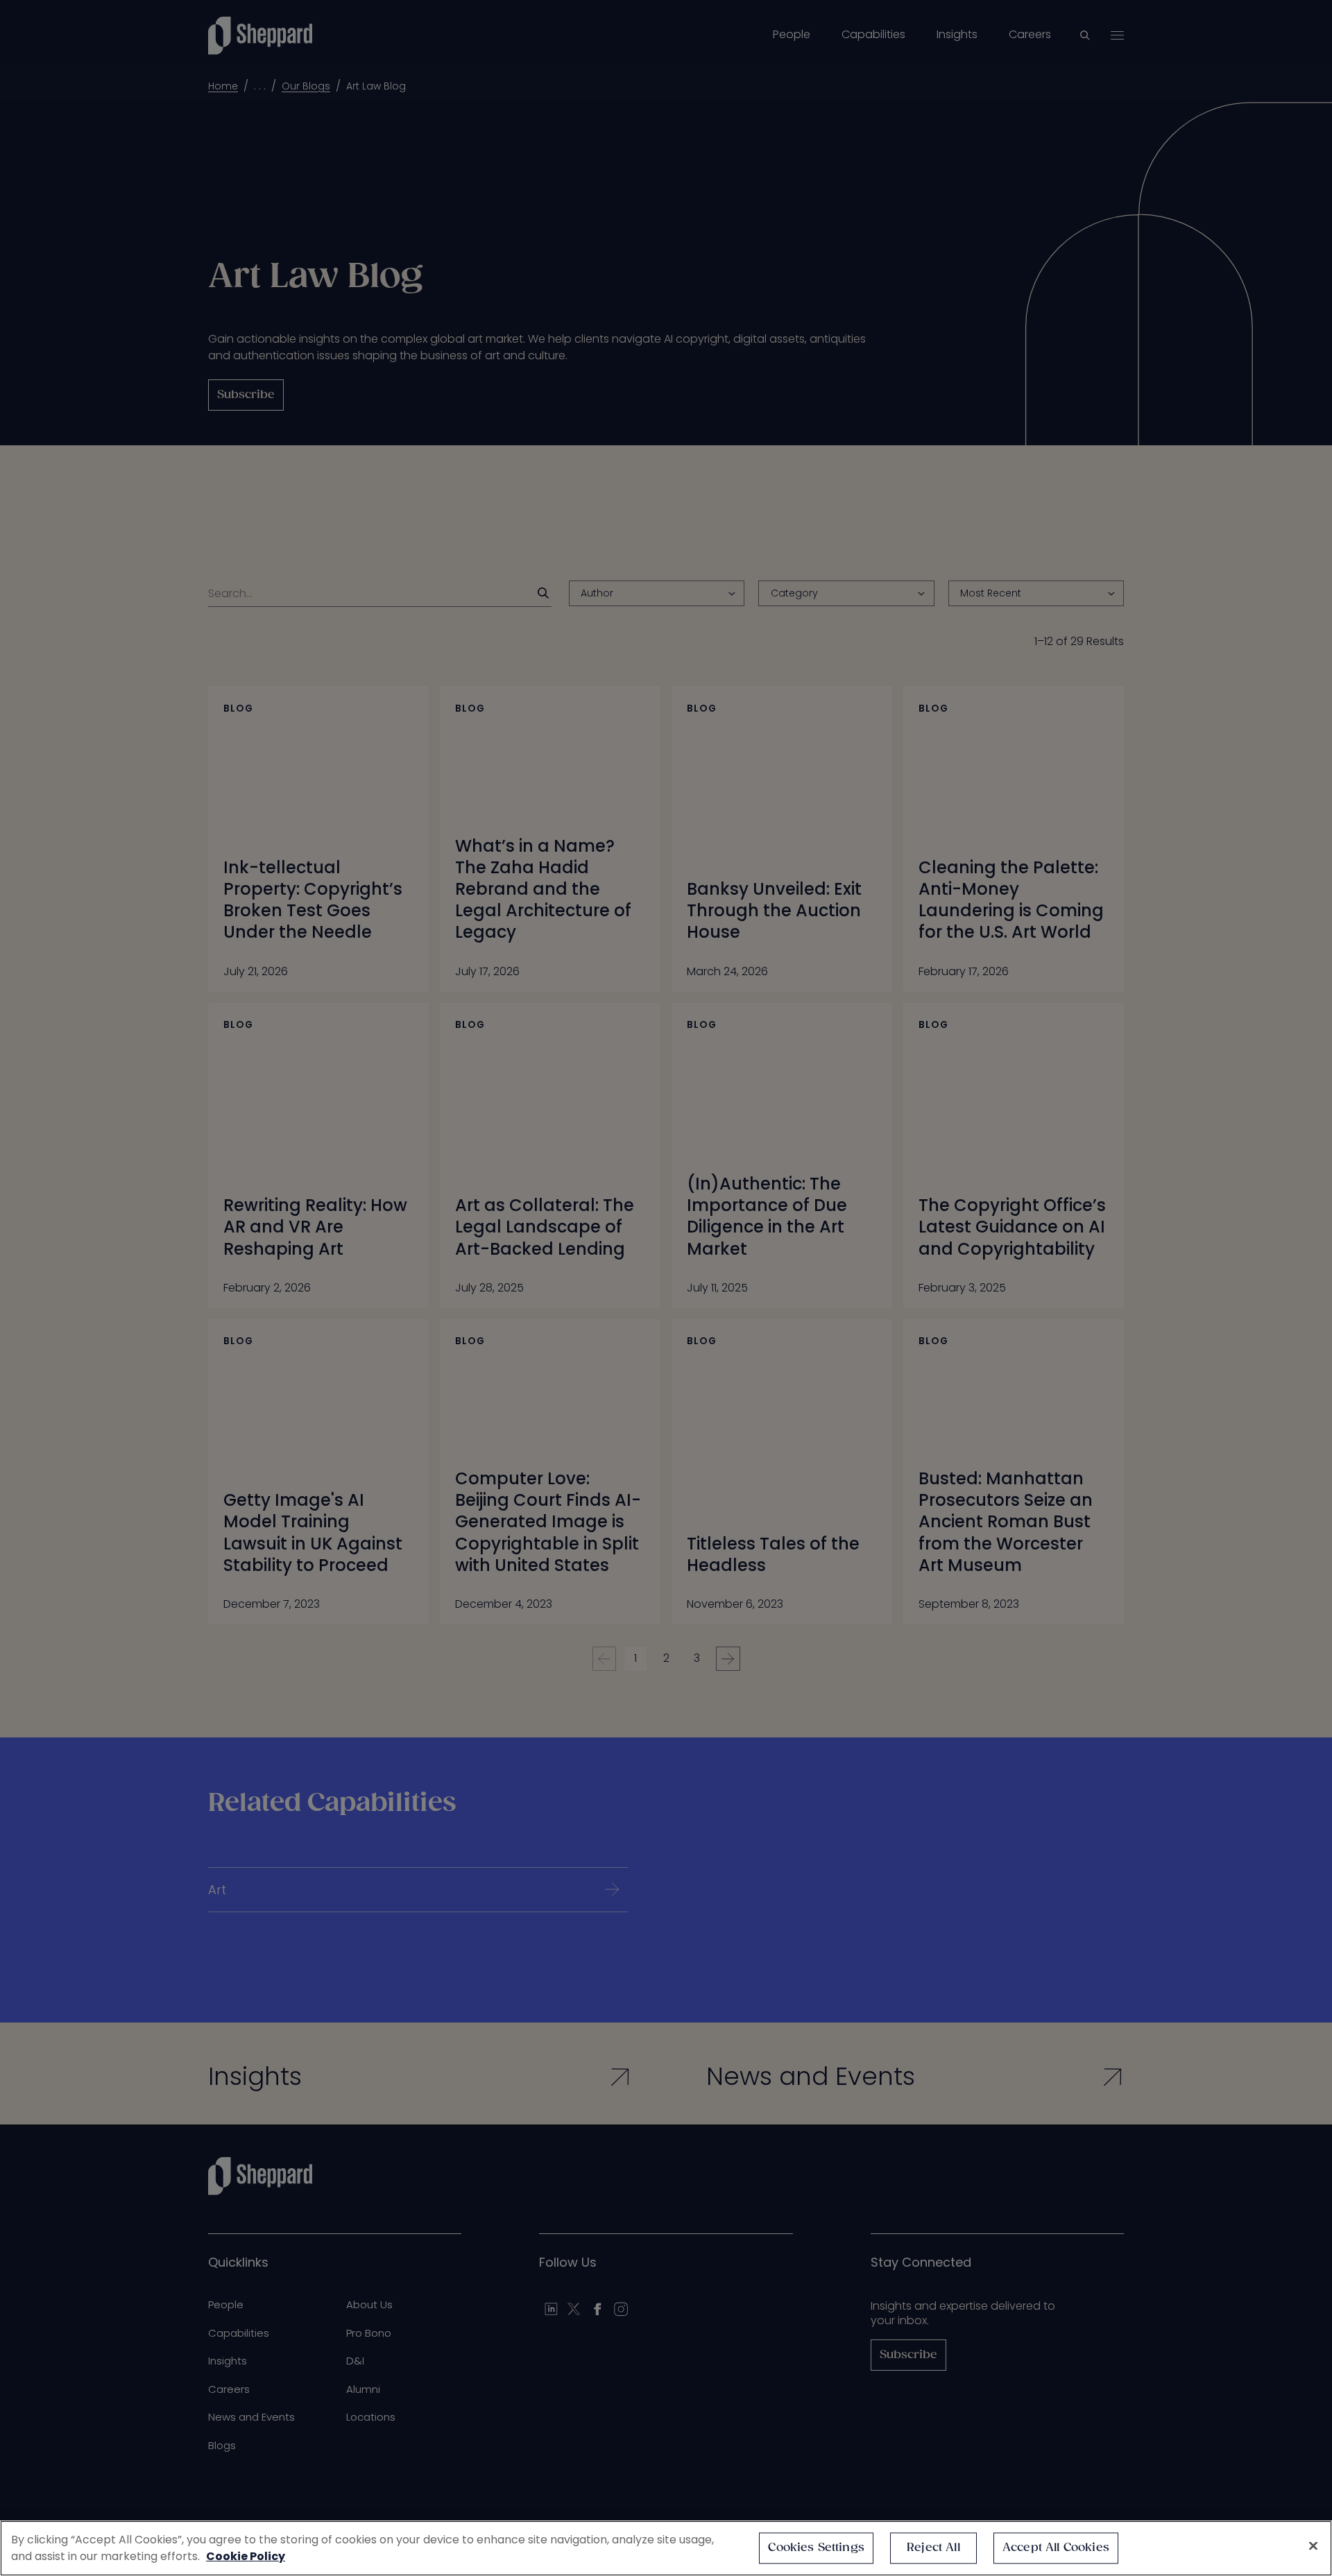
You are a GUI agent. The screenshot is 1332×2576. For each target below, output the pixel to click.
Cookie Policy (246, 2556)
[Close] (1313, 2546)
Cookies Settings (816, 2548)
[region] (666, 2548)
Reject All (933, 2548)
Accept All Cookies (1056, 2548)
